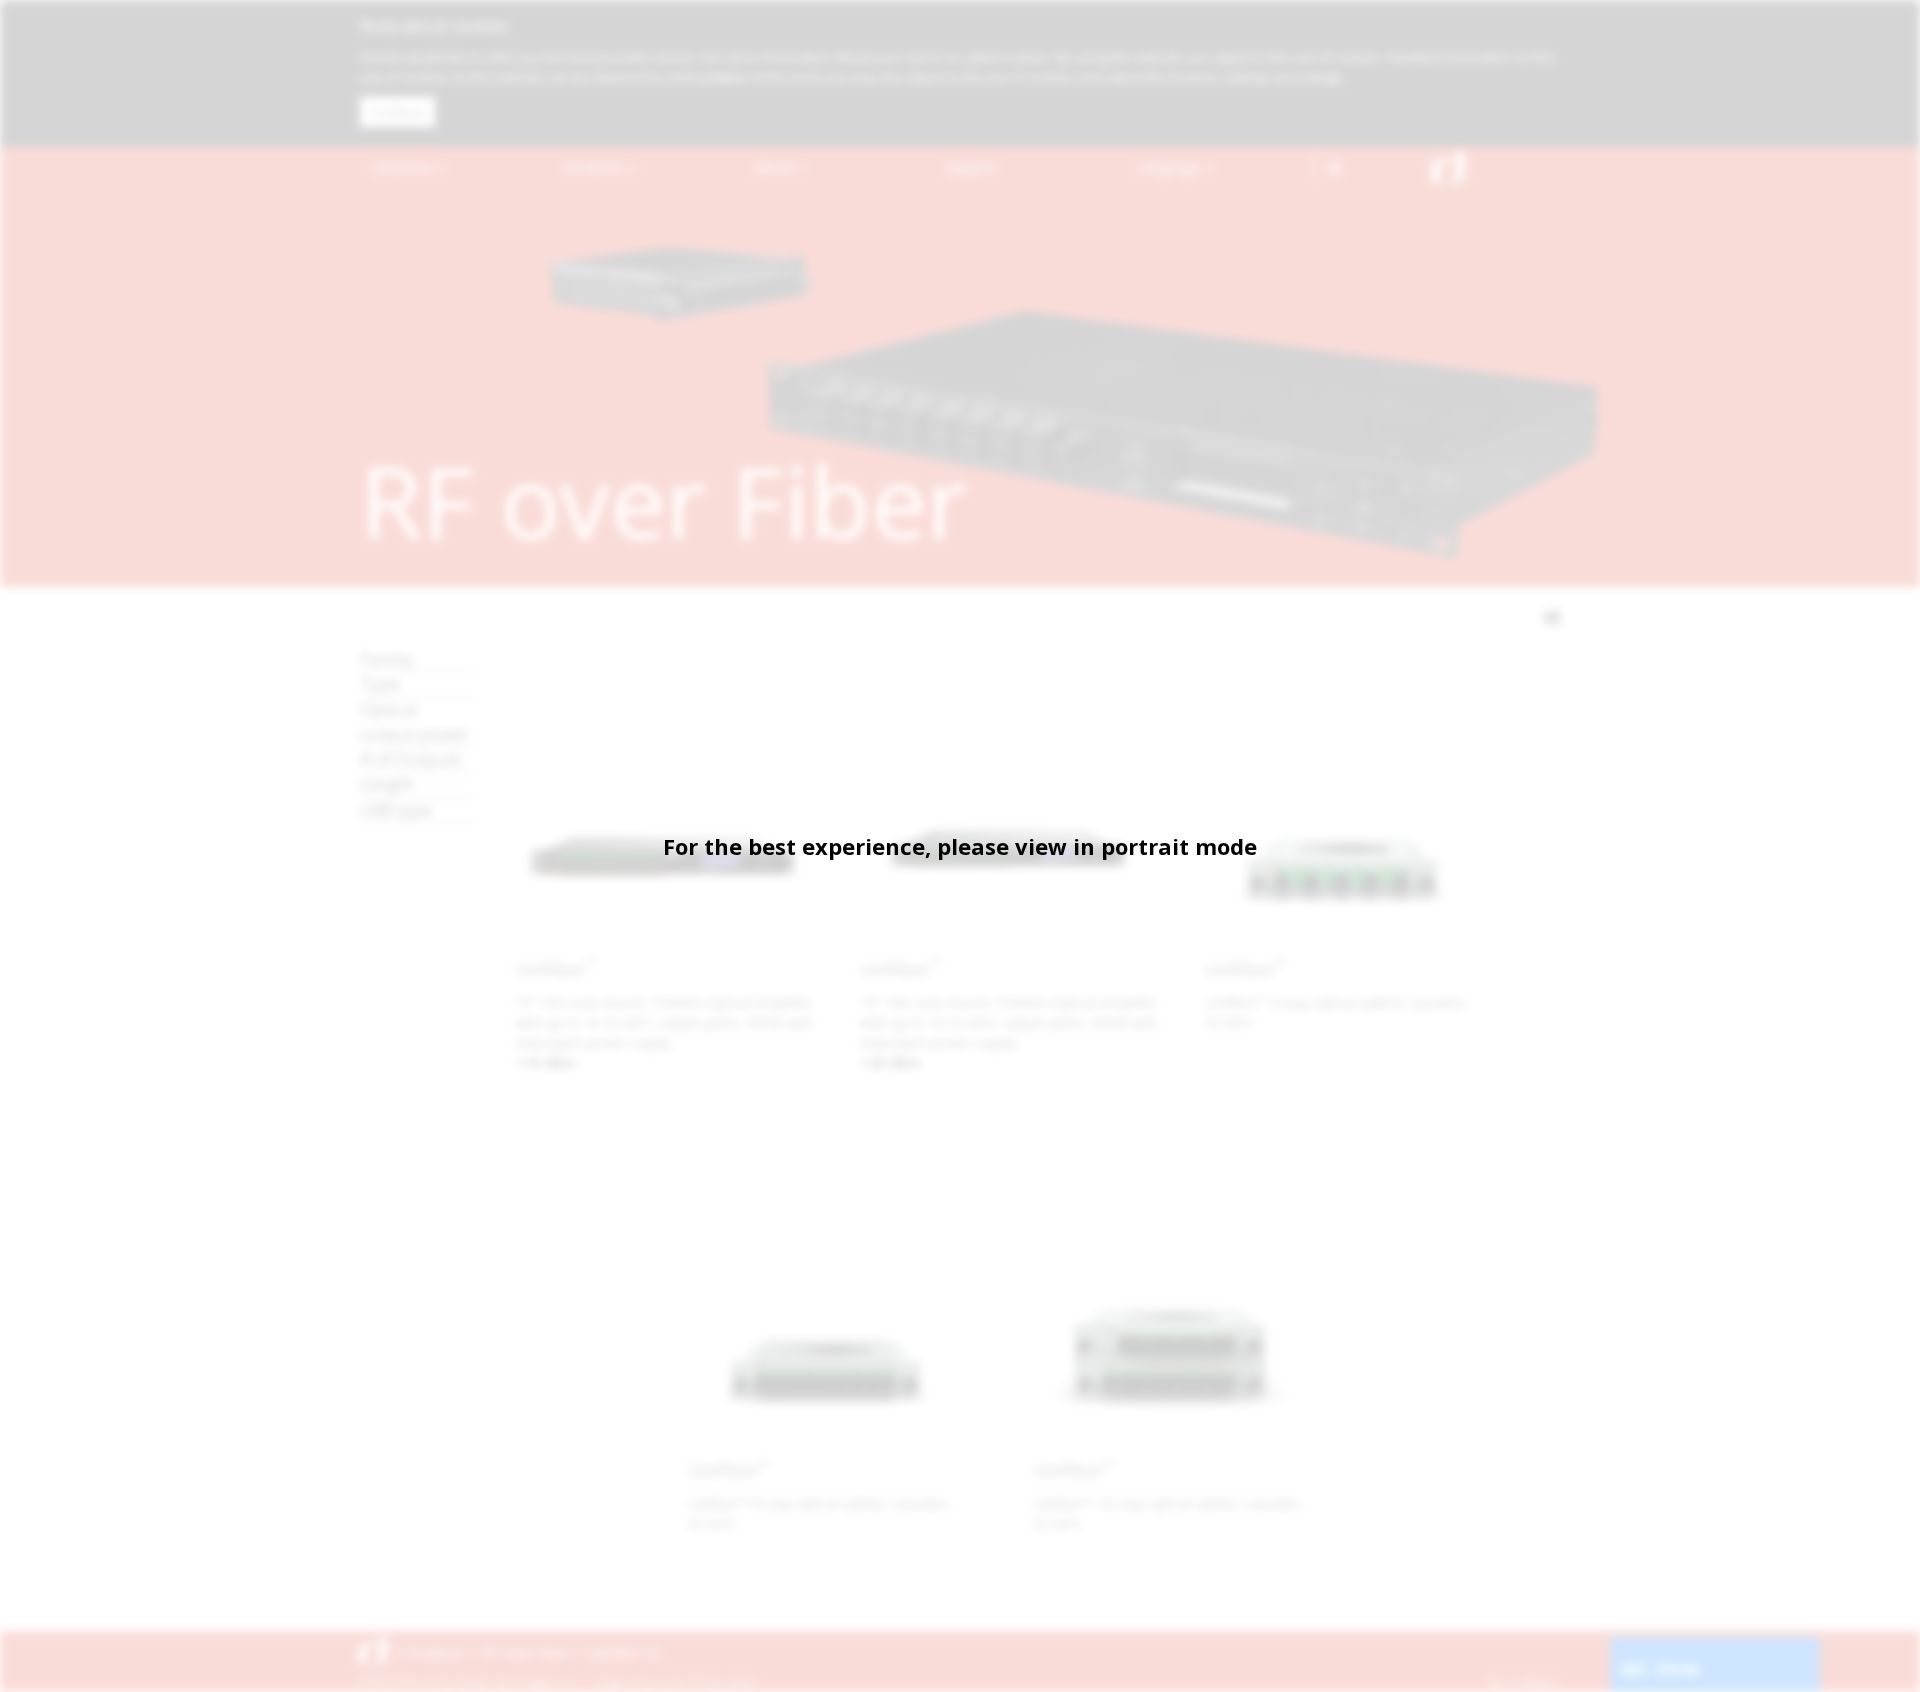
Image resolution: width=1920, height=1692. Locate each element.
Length (387, 783)
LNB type (396, 809)
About (776, 167)
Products (596, 167)
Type (380, 683)
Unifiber (555, 969)
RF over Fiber (526, 1652)
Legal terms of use (642, 1682)
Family (387, 658)
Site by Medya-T (1523, 1682)
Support (971, 167)
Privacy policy (724, 1682)
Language (1170, 167)
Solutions (406, 167)
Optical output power (414, 721)
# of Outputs (411, 758)
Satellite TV (623, 1652)
